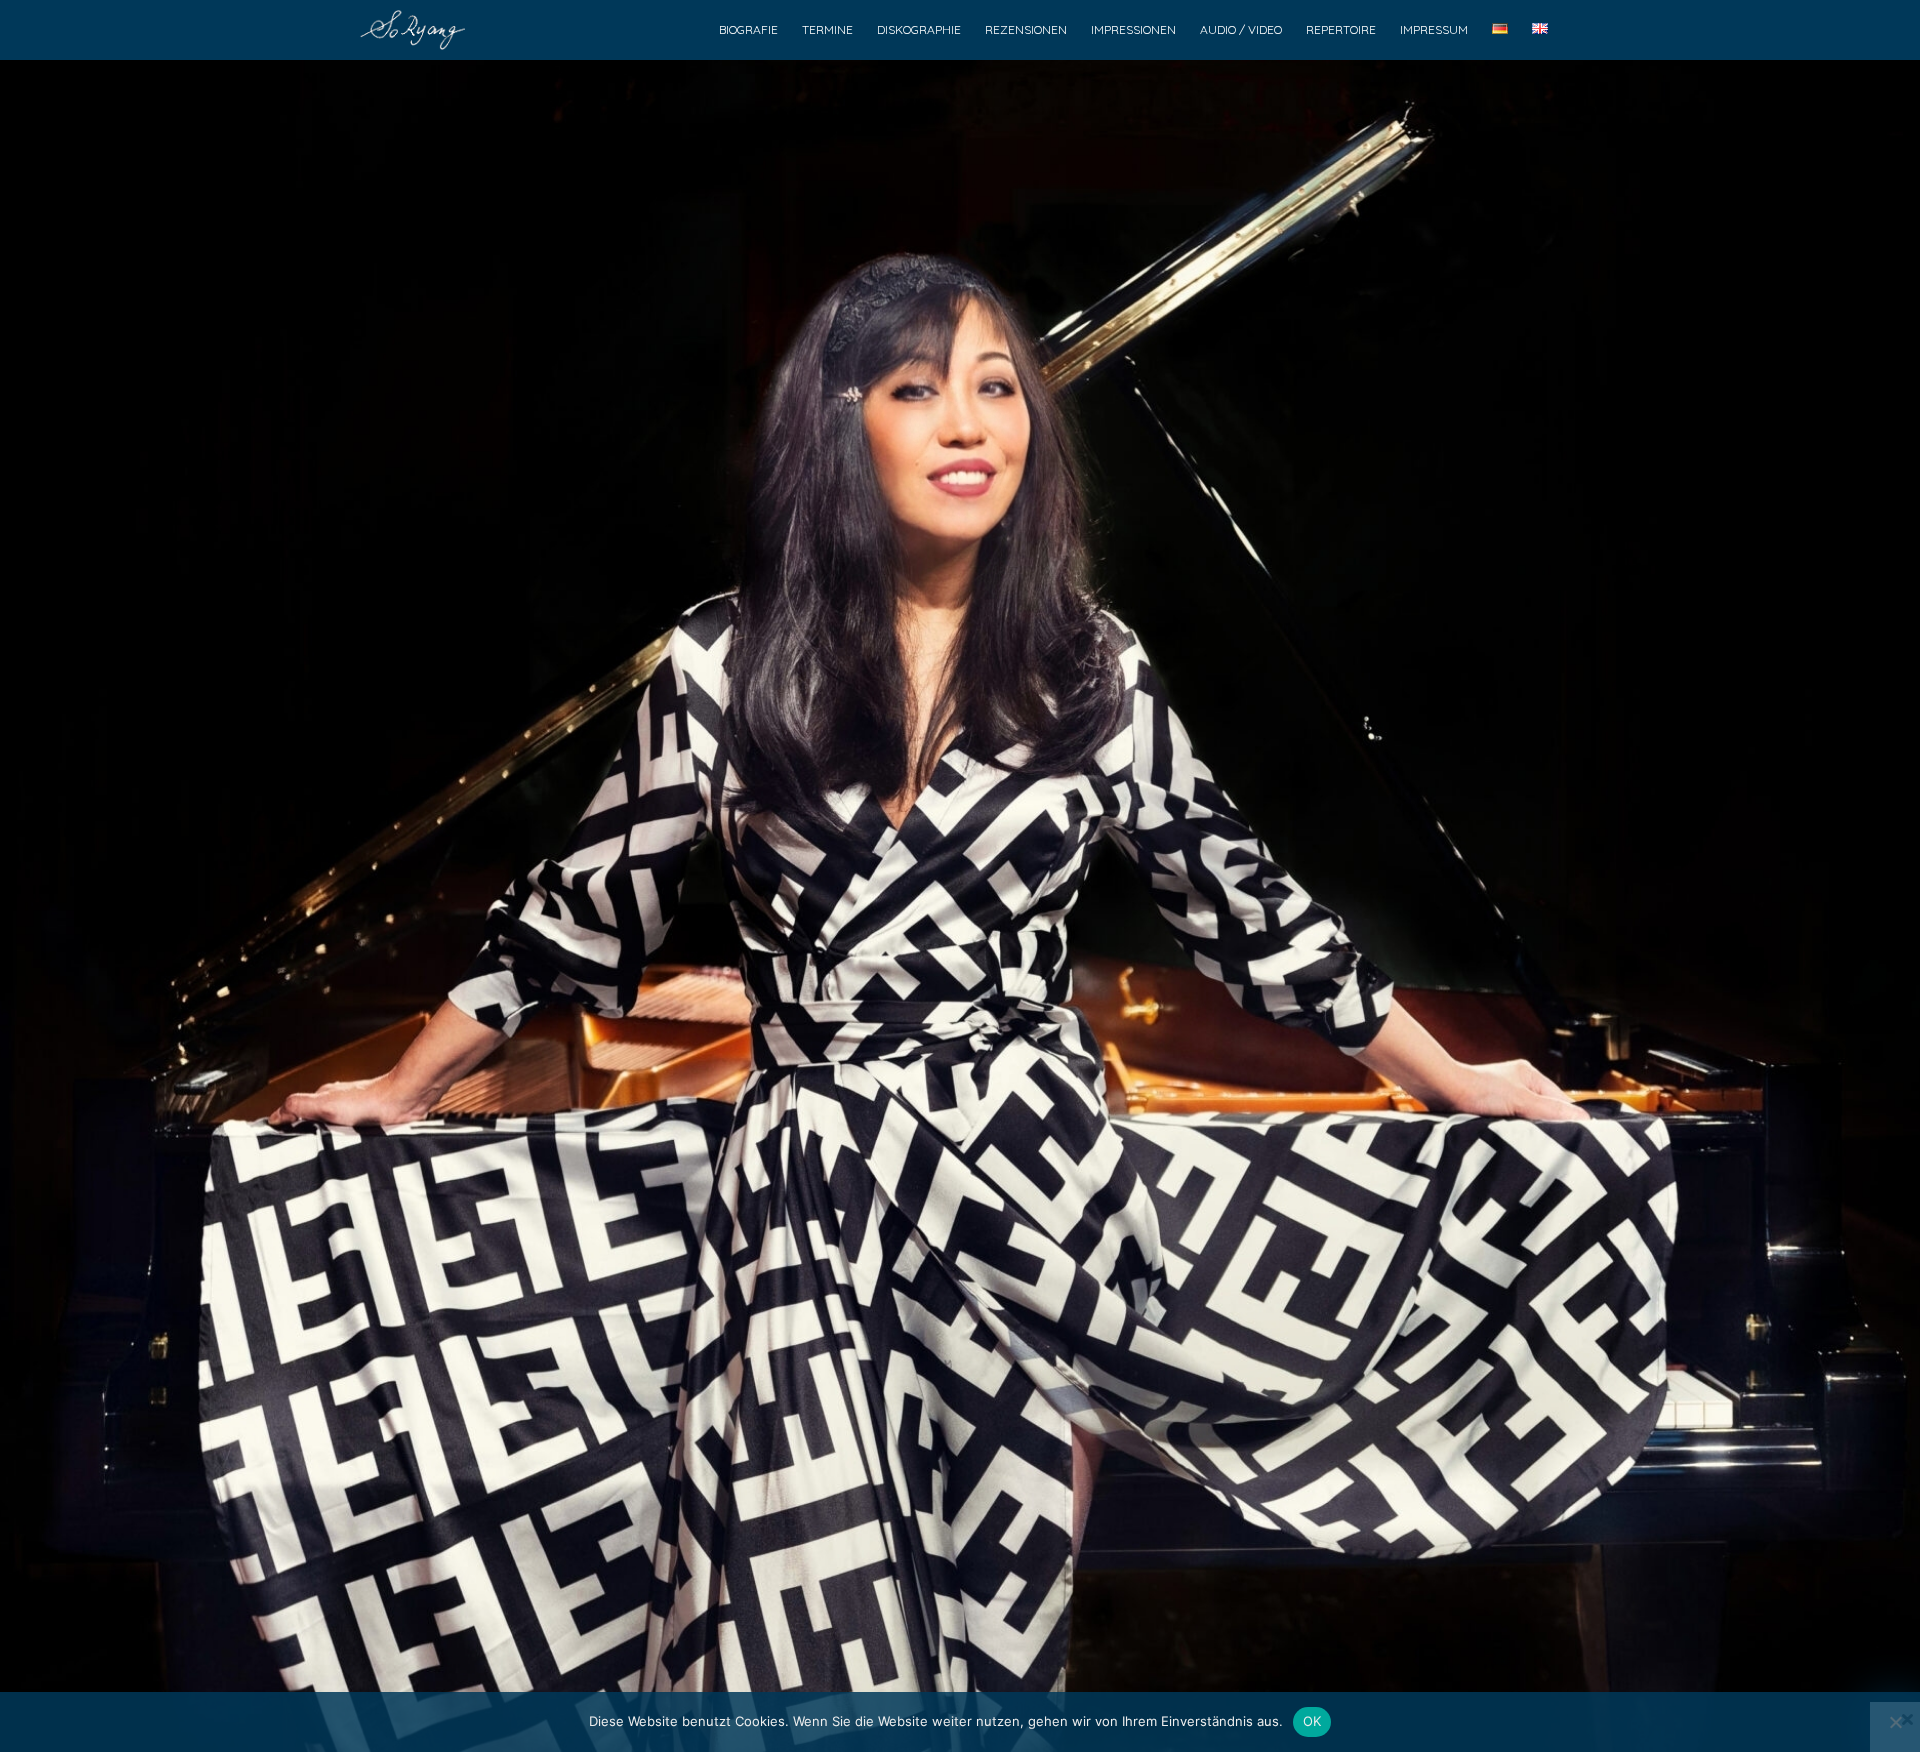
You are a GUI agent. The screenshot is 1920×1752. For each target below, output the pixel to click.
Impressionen (1133, 29)
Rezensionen (1026, 29)
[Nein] (1895, 1722)
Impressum (1434, 29)
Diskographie (919, 29)
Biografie (748, 29)
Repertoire (1341, 29)
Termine (827, 29)
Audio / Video (1241, 29)
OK (1312, 1721)
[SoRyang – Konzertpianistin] (417, 30)
